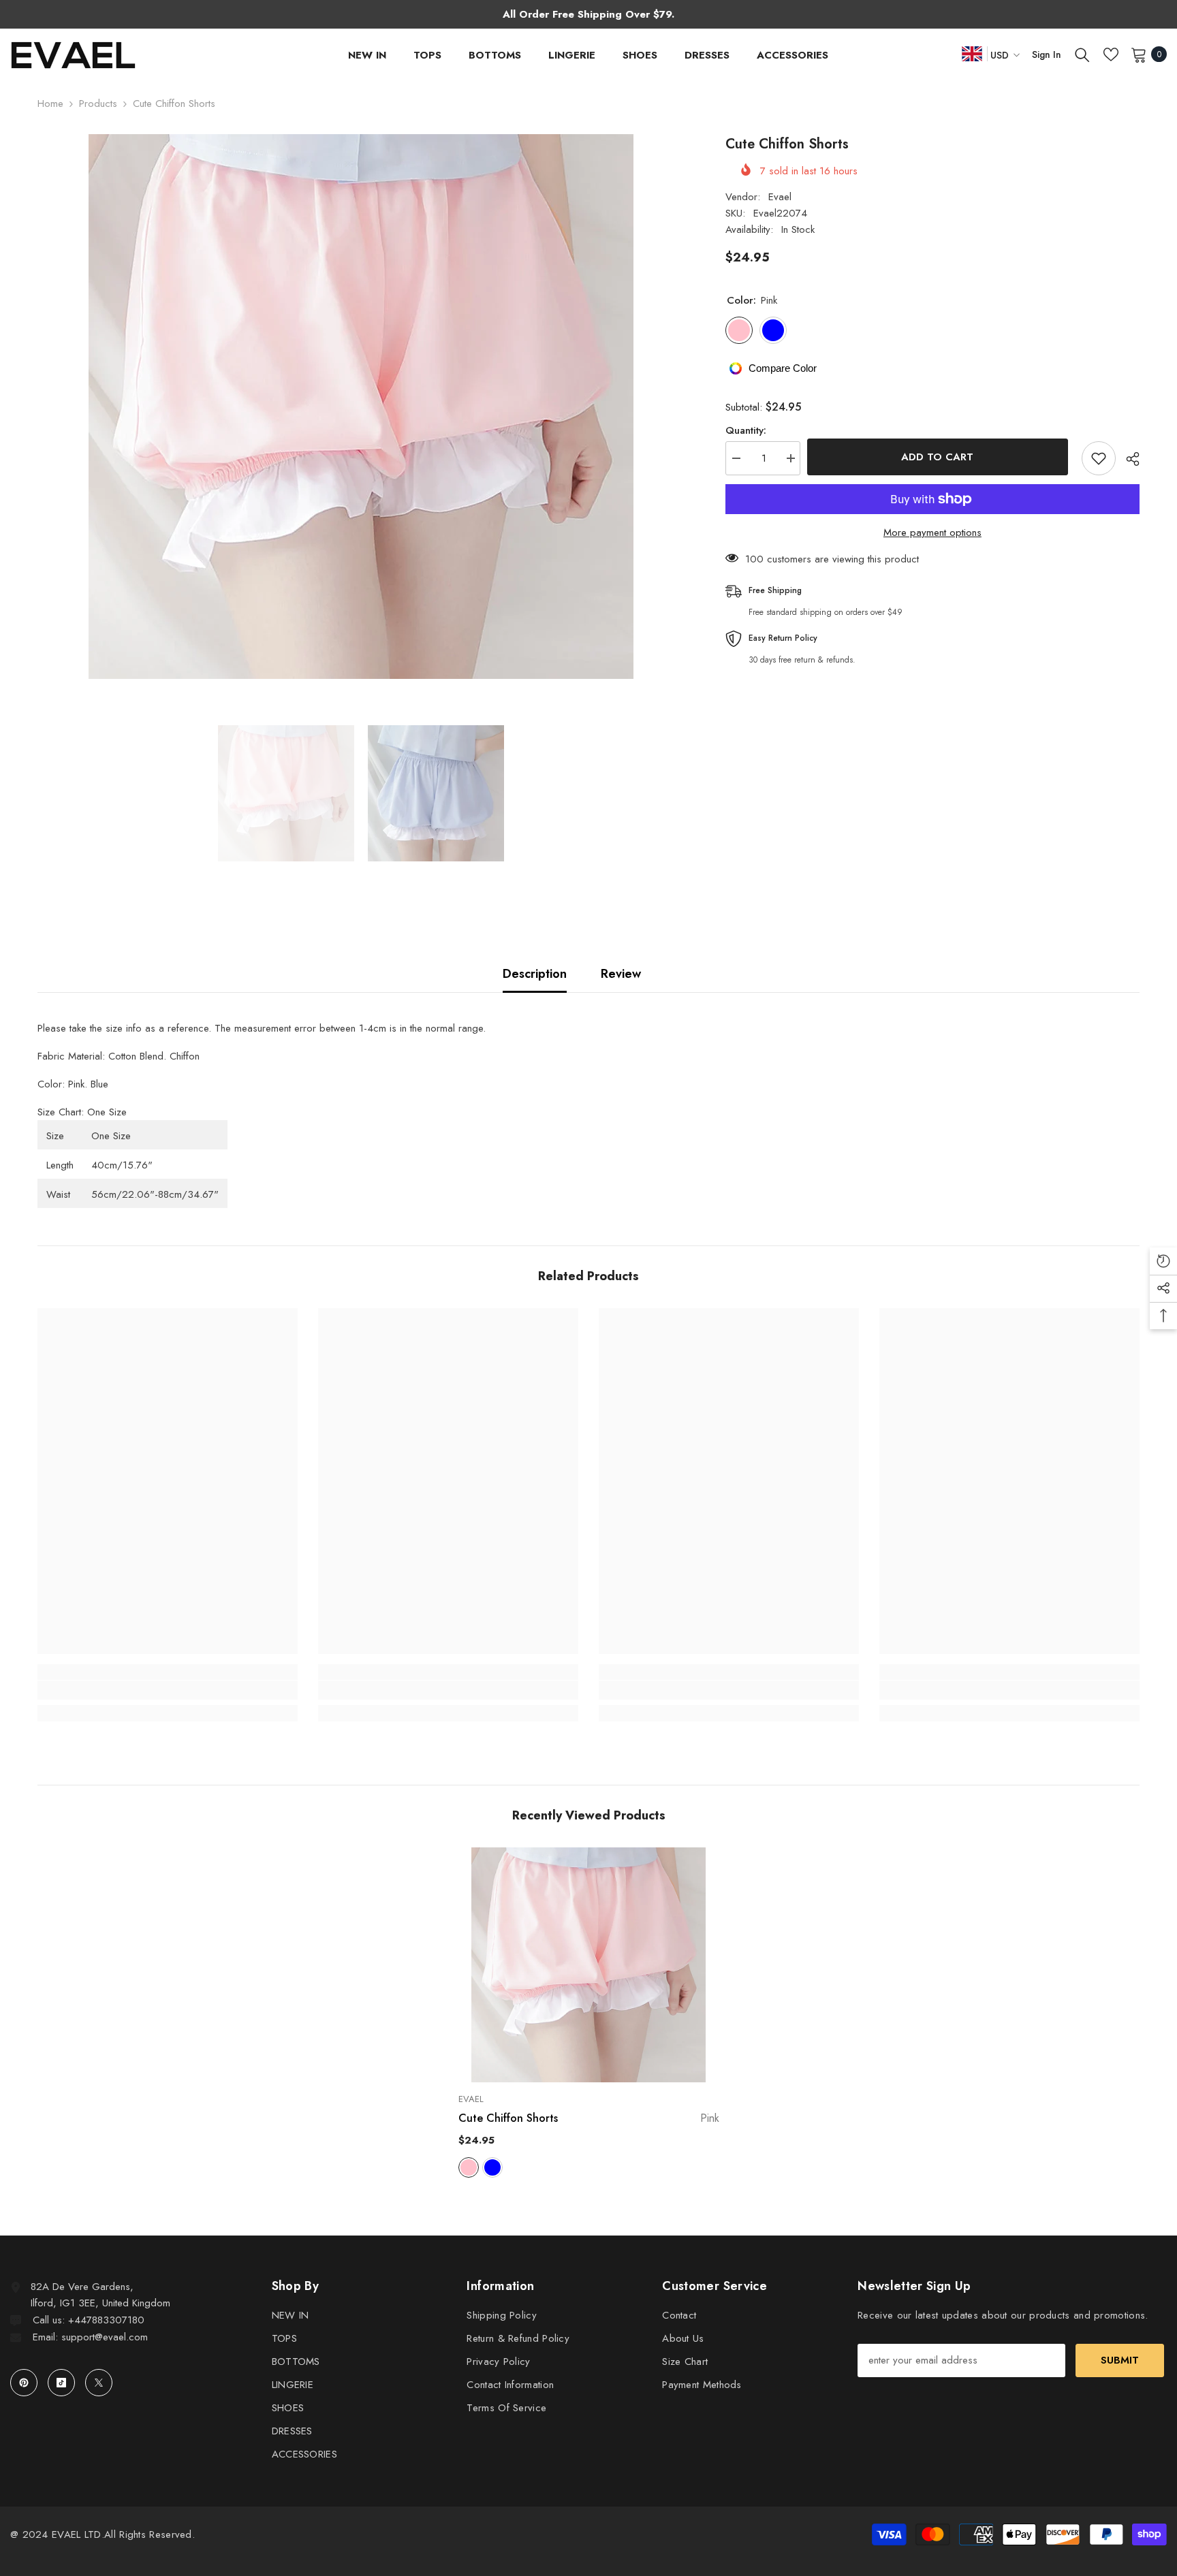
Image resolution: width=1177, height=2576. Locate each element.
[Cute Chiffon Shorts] (589, 1965)
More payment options (932, 532)
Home (50, 104)
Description (535, 974)
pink (469, 2167)
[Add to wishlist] (1099, 458)
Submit (1120, 2360)
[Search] (1082, 54)
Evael (780, 197)
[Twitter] (99, 2383)
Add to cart (941, 457)
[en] (972, 53)
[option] (361, 407)
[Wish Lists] (1111, 54)
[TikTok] (61, 2383)
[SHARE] (1128, 459)
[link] (168, 1690)
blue (492, 2167)
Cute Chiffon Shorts (589, 2118)
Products (98, 104)
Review (621, 974)
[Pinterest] (24, 2383)
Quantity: (746, 430)
